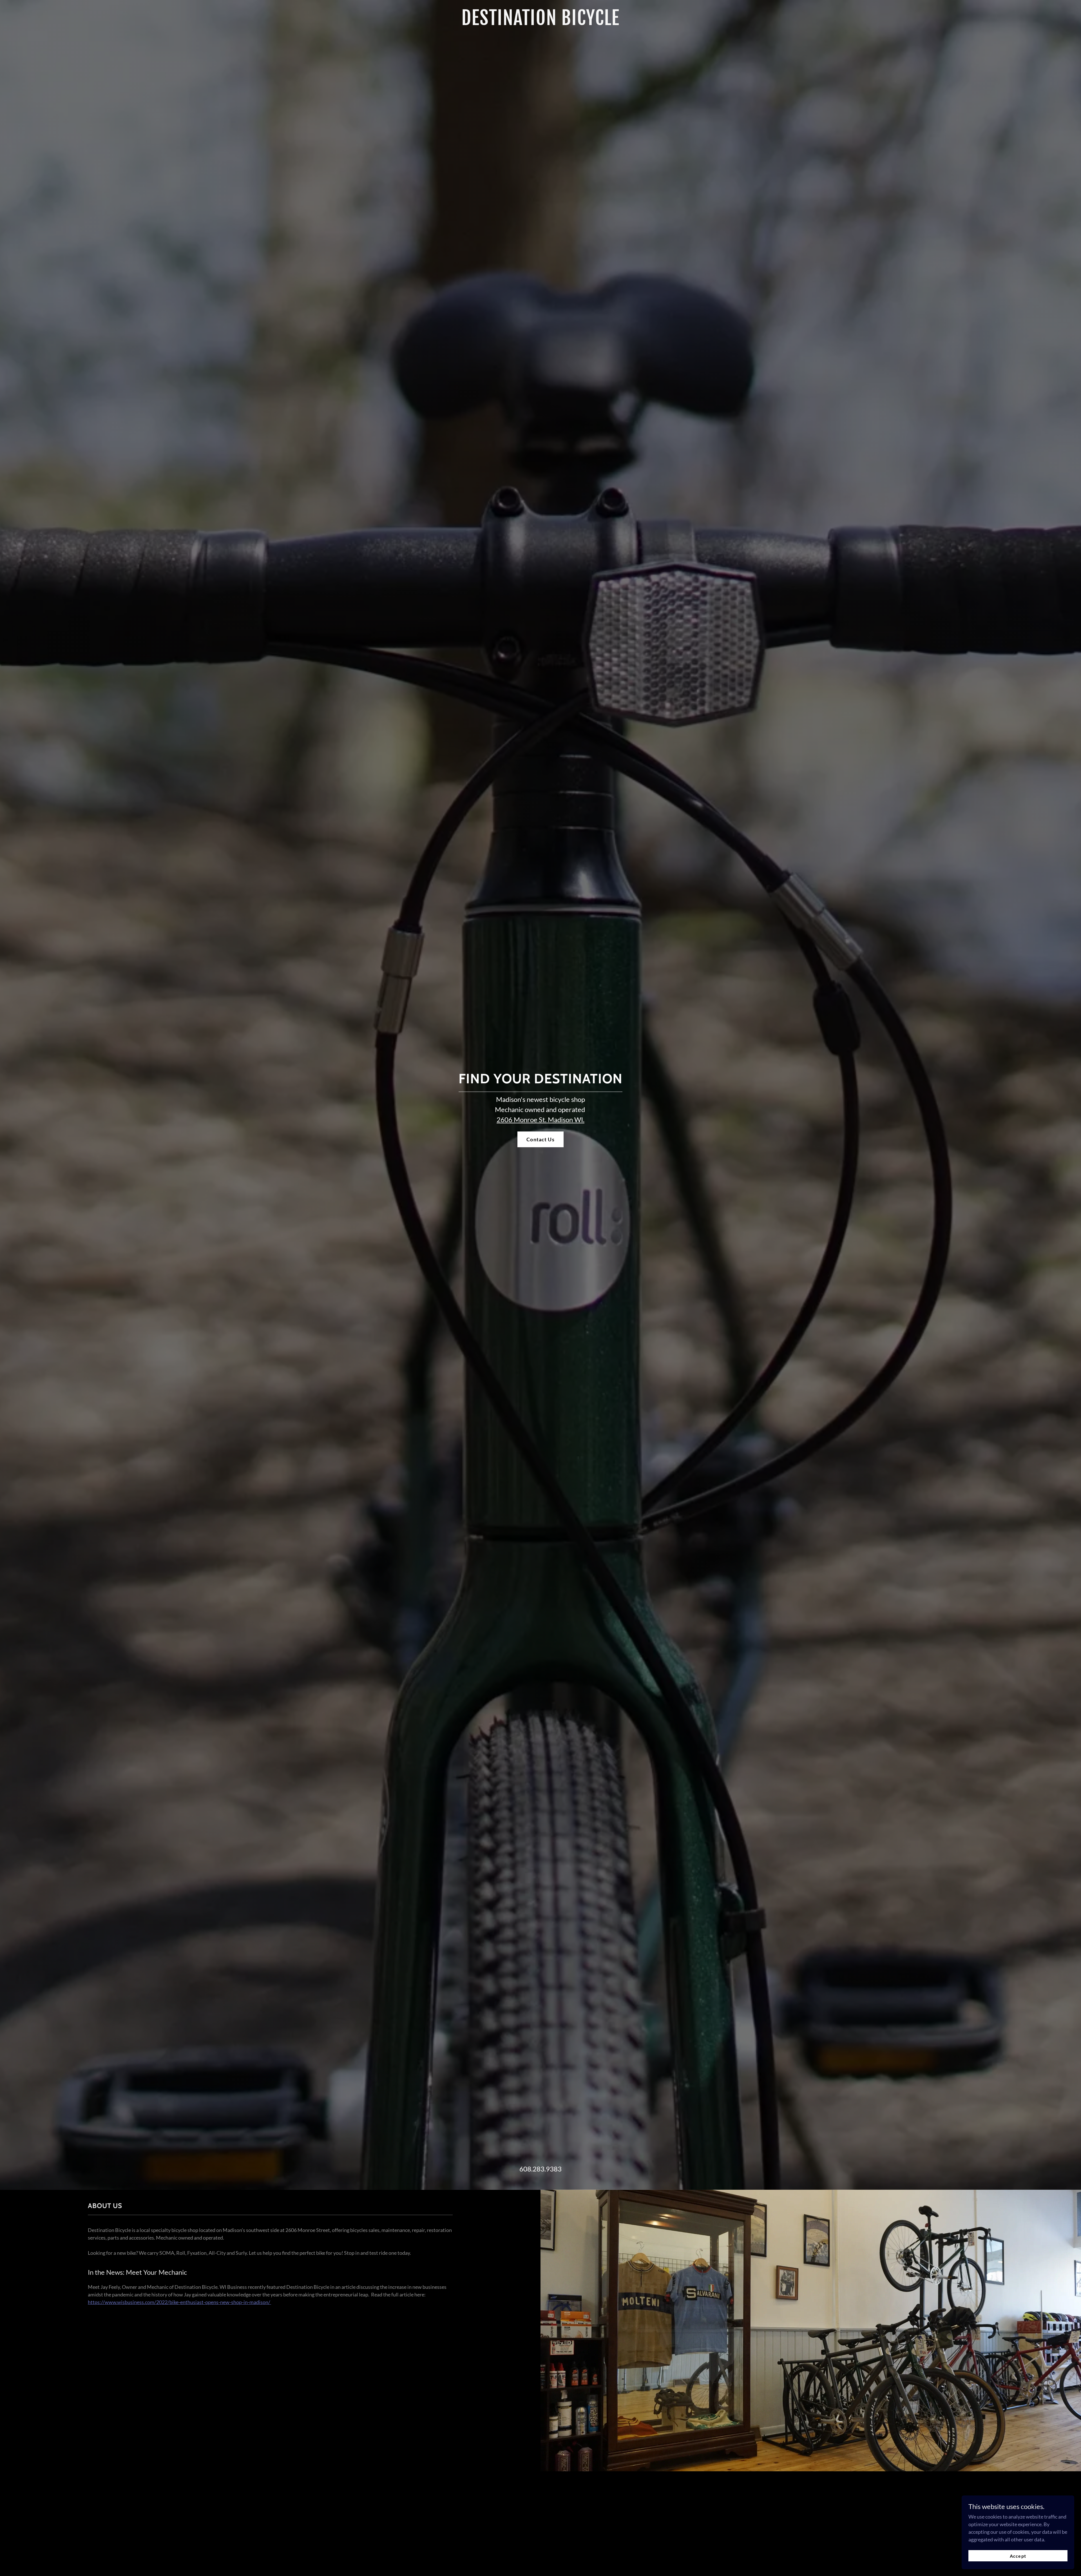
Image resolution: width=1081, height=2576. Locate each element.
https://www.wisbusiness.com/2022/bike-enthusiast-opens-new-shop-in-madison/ (179, 2302)
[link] (540, 23)
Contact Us (540, 1139)
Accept (1018, 2556)
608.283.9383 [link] (540, 2169)
